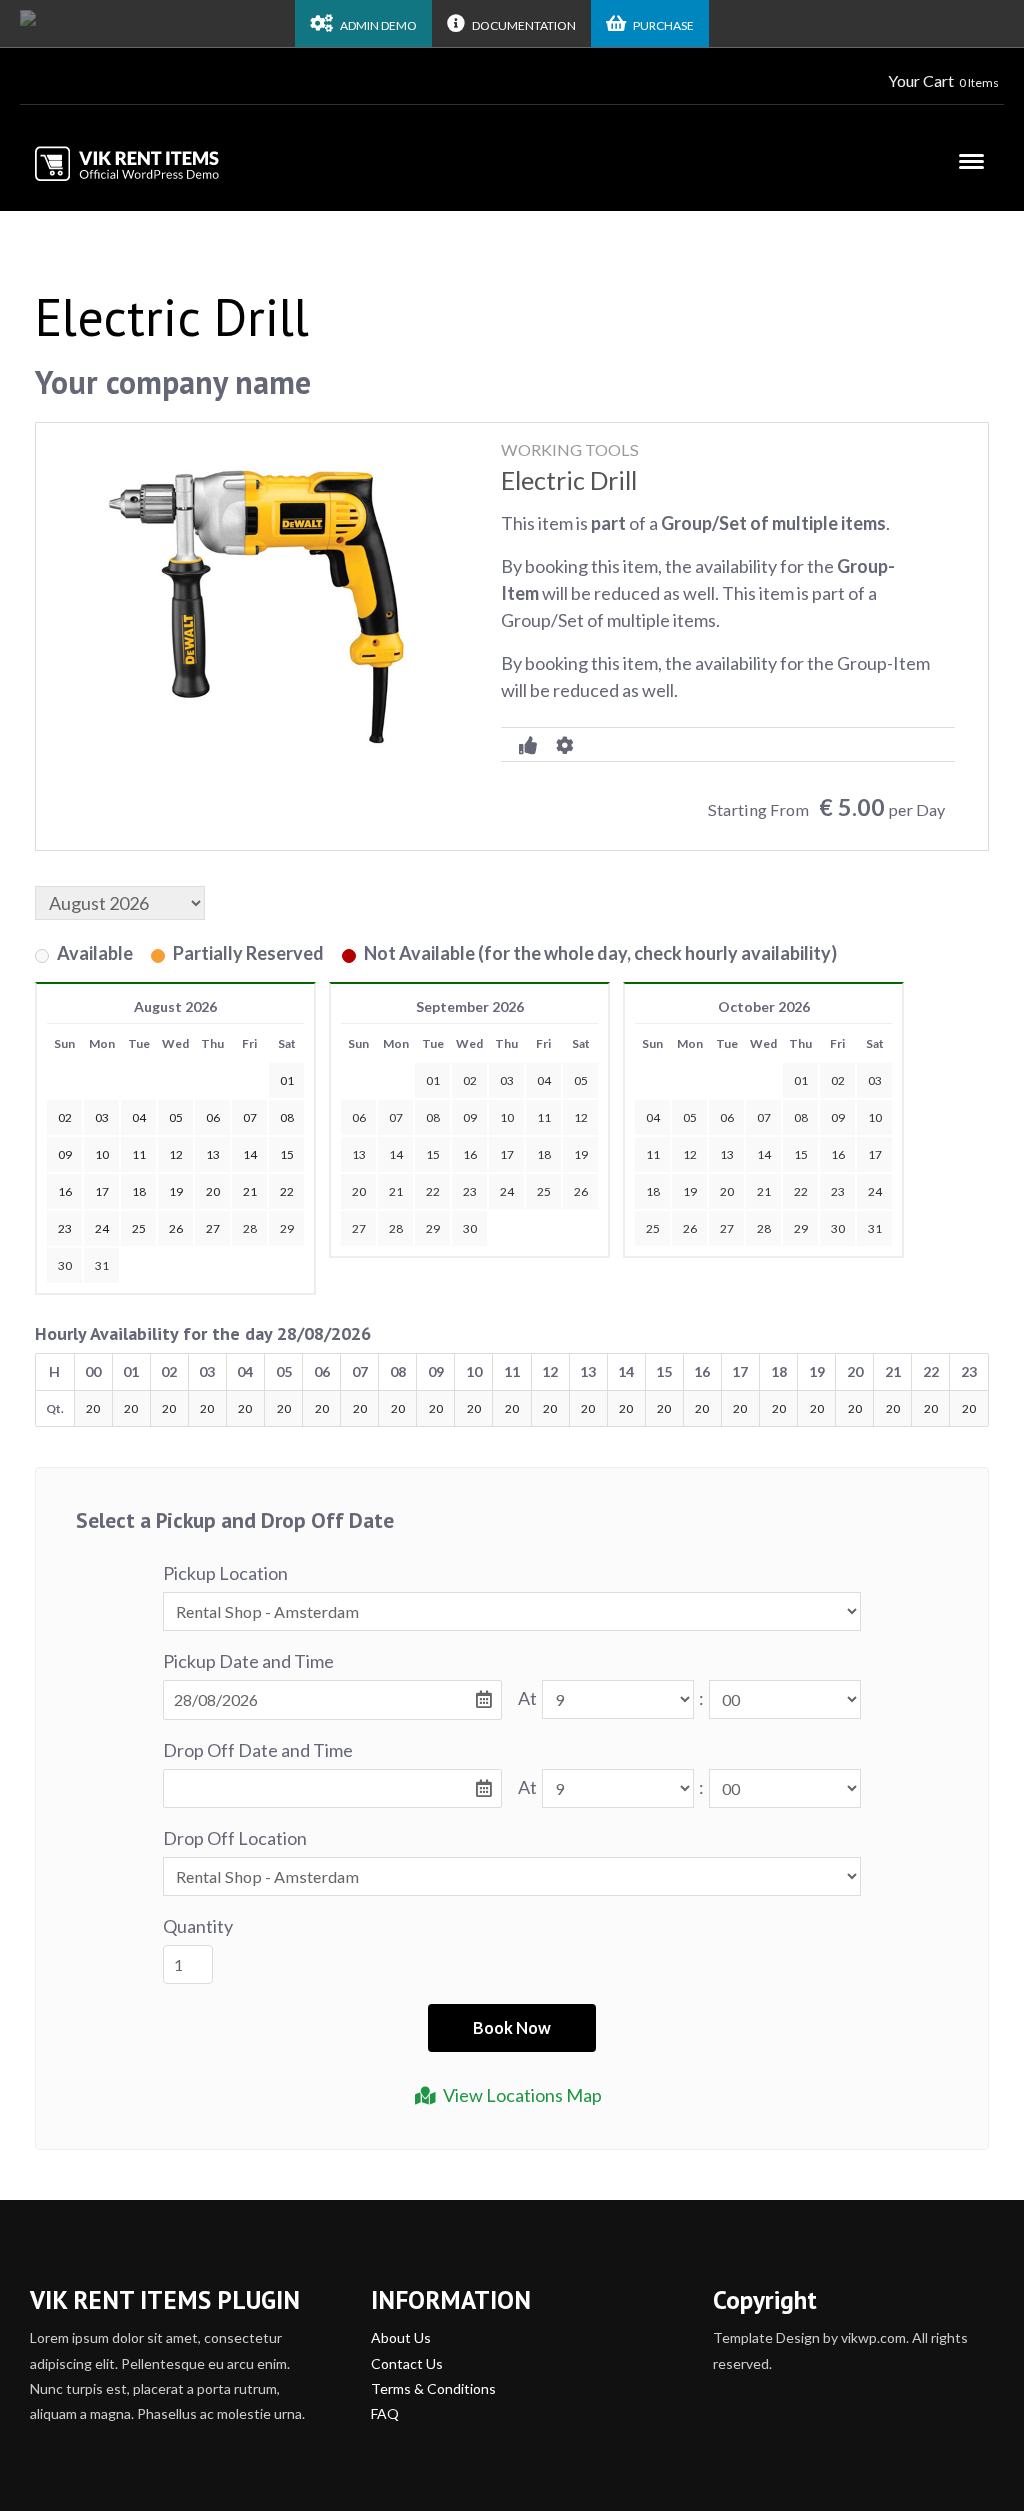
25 (544, 1191)
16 (470, 1154)
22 (433, 1191)
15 (433, 1154)
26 (581, 1191)
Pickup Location (225, 1573)
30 (65, 1265)
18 (544, 1154)
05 (581, 1080)
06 (359, 1117)
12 (581, 1117)
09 (470, 1117)
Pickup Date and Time (248, 1661)
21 (396, 1191)
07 (396, 1117)
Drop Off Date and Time (258, 1750)
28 (250, 1228)
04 (544, 1080)
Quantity (198, 1926)
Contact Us (407, 2363)
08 (433, 1117)
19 (581, 1154)
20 (359, 1191)
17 (507, 1154)
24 (507, 1191)
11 (544, 1117)
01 (433, 1080)
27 (359, 1228)
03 (507, 1080)
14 (396, 1154)
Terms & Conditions (433, 2388)
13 (359, 1154)
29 (287, 1228)
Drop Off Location (235, 1838)
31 (102, 1265)
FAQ (385, 2413)
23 (470, 1191)
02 (470, 1080)
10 (507, 1117)
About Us (401, 2337)
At (527, 1698)
